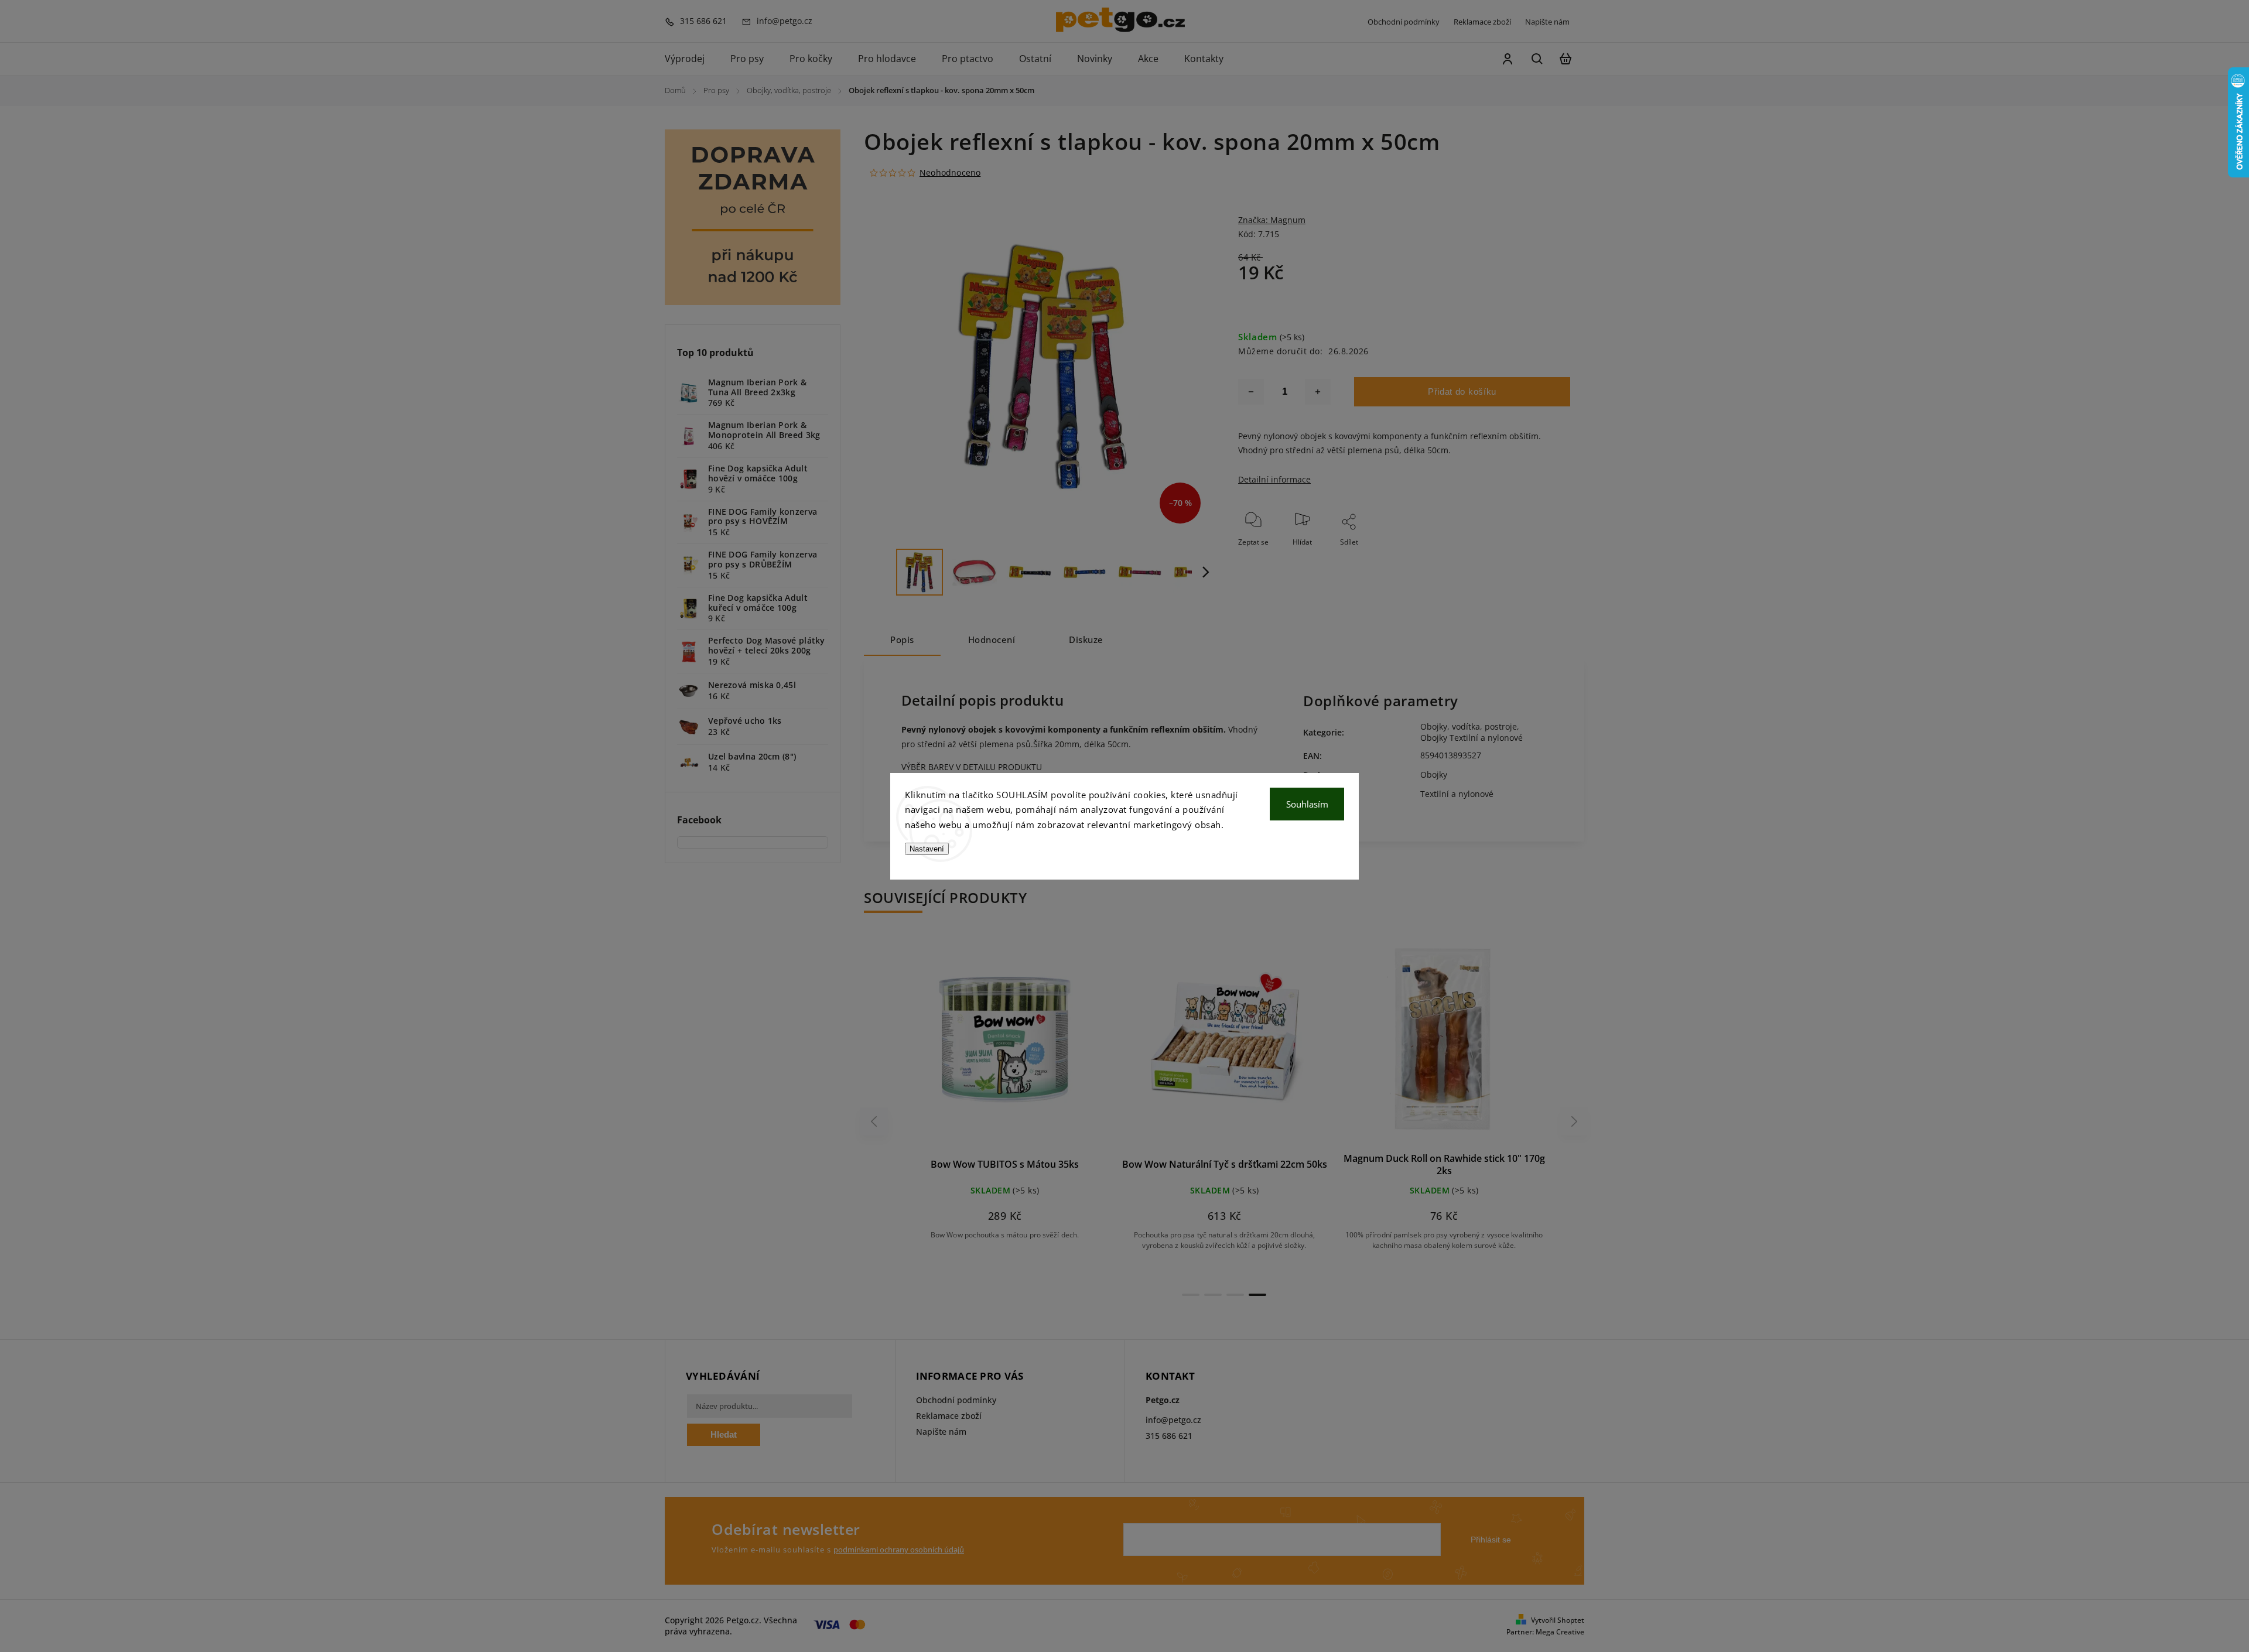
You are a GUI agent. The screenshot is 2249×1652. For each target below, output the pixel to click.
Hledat (724, 1434)
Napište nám (1547, 22)
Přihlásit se (1491, 1540)
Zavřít (1534, 558)
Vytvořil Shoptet (1558, 1620)
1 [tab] (1191, 1295)
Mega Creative (1560, 1632)
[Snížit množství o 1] (1251, 392)
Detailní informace (1274, 479)
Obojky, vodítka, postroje (1469, 726)
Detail (1033, 1047)
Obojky (1434, 774)
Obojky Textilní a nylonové (1472, 738)
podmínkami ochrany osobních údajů (899, 1550)
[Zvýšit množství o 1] (1318, 392)
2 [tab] (1213, 1295)
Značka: (1272, 220)
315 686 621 (1169, 1436)
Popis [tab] (902, 640)
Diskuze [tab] (1086, 640)
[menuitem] (691, 59)
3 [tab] (1235, 1295)
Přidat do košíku (1462, 391)
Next (1575, 1121)
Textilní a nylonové (1457, 794)
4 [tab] (1257, 1295)
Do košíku (977, 1047)
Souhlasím (1307, 804)
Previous (876, 1121)
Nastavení (927, 849)
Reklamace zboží (1482, 22)
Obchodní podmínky (1404, 22)
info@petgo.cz (1173, 1420)
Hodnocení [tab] (992, 640)
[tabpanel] (1005, 1099)
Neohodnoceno (950, 173)
